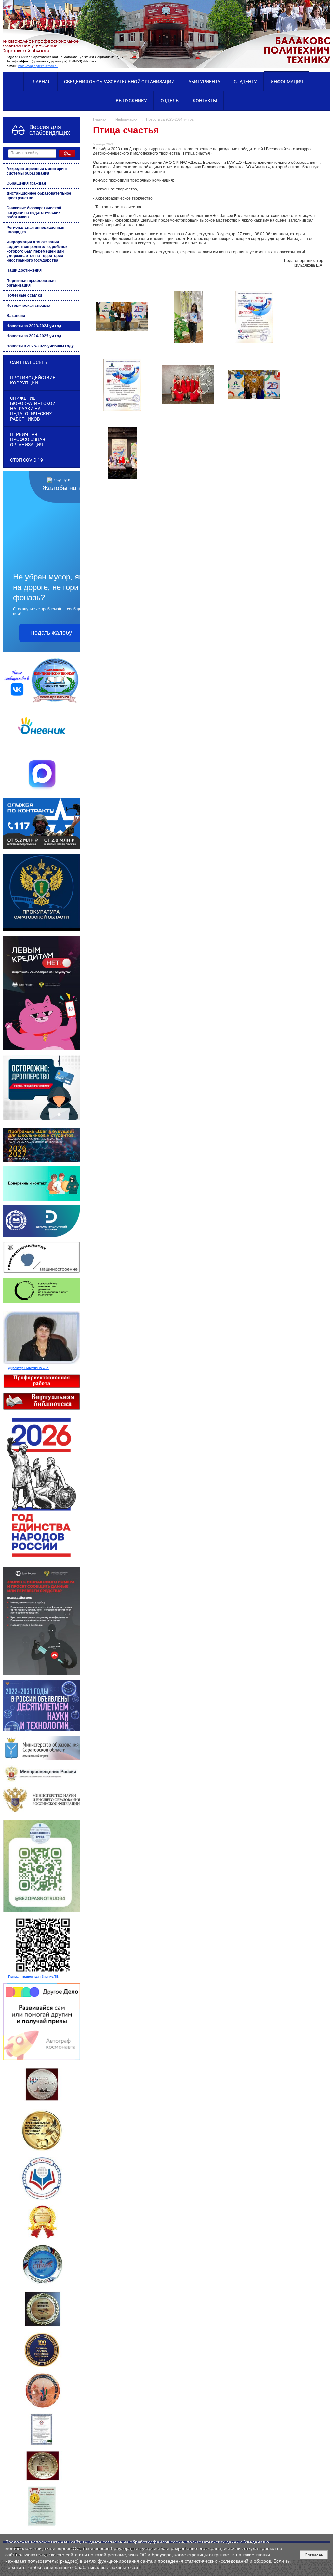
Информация (287, 82)
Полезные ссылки (24, 295)
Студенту (245, 82)
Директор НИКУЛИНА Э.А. (29, 1368)
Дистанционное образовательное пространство (39, 196)
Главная (40, 82)
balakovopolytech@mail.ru (38, 66)
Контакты (205, 101)
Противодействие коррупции (33, 380)
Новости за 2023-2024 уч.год (34, 326)
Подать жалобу (51, 633)
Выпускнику (131, 101)
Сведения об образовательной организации (119, 82)
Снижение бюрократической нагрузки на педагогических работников (34, 213)
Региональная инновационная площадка (35, 230)
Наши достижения (24, 270)
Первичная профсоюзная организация (31, 283)
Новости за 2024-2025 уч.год (34, 336)
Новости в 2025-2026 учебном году (40, 346)
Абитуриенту (204, 82)
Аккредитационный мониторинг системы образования (37, 171)
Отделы (170, 101)
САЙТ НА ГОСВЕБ (29, 362)
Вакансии (16, 316)
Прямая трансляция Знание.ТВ (33, 1977)
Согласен (314, 2555)
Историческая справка (28, 306)
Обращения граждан (26, 183)
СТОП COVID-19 (27, 460)
